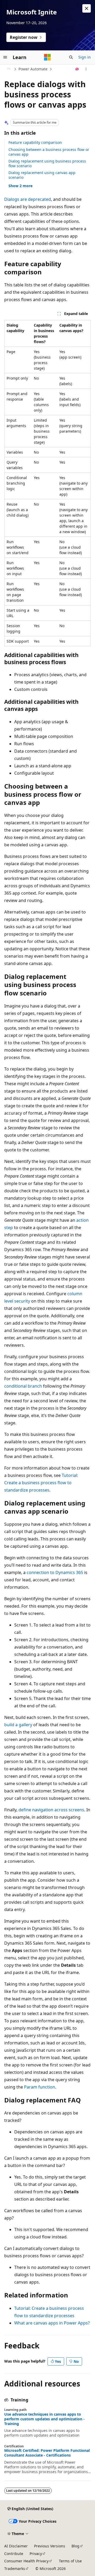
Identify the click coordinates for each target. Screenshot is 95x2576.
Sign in (85, 57)
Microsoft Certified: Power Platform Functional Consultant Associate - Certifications (47, 2453)
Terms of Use (70, 2561)
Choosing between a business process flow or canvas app (49, 152)
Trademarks (15, 2569)
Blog (75, 2546)
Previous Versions (50, 2546)
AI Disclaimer (16, 2546)
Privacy (36, 2554)
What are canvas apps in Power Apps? (52, 2323)
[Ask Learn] (77, 69)
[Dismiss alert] (87, 8)
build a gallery (18, 1725)
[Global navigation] (5, 57)
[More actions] (86, 69)
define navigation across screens (51, 1810)
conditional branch (23, 1386)
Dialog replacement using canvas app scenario (42, 175)
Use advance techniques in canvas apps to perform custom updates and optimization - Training (44, 2419)
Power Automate (33, 69)
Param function (40, 2087)
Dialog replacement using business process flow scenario (47, 163)
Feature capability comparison (35, 142)
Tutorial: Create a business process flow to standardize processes (41, 1483)
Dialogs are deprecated (28, 199)
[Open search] (71, 57)
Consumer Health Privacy (26, 2561)
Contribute (14, 2554)
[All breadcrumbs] (9, 69)
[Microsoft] (47, 57)
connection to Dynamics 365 (55, 1572)
